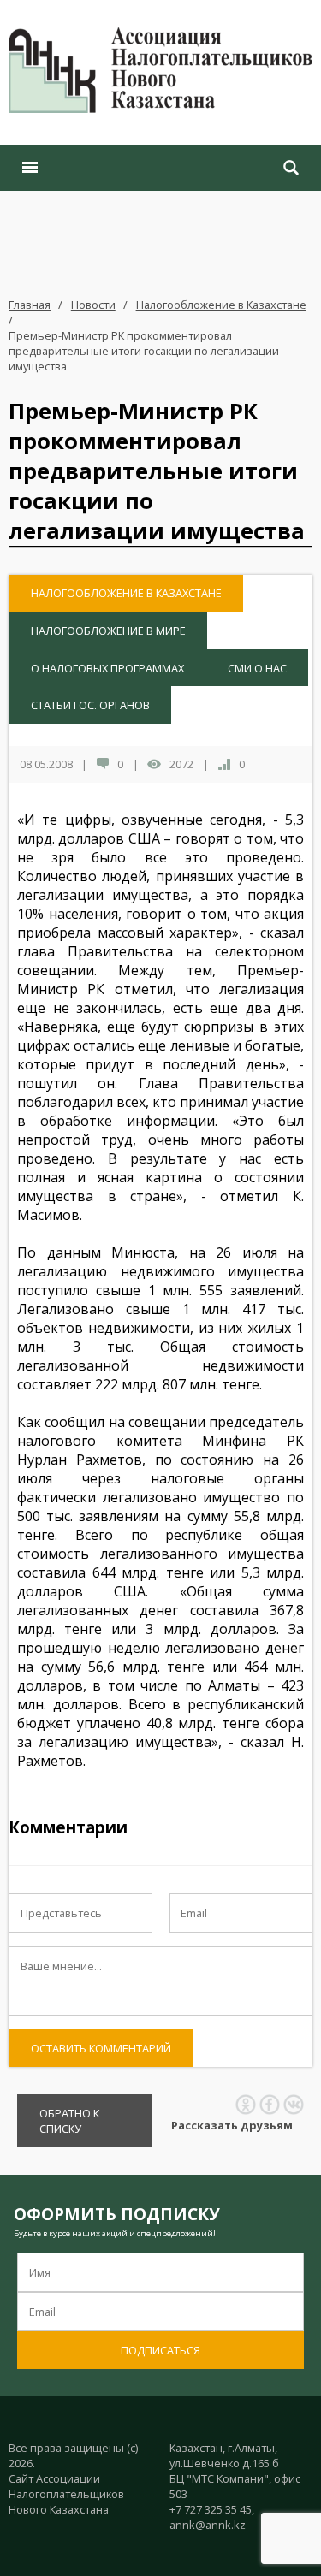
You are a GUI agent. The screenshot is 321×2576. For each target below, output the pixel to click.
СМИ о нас (257, 668)
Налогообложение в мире (108, 631)
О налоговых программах (107, 668)
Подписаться (160, 2350)
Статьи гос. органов (90, 705)
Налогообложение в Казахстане (221, 305)
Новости (93, 305)
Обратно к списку (69, 2121)
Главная (30, 305)
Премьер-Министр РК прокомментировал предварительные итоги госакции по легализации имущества (144, 351)
